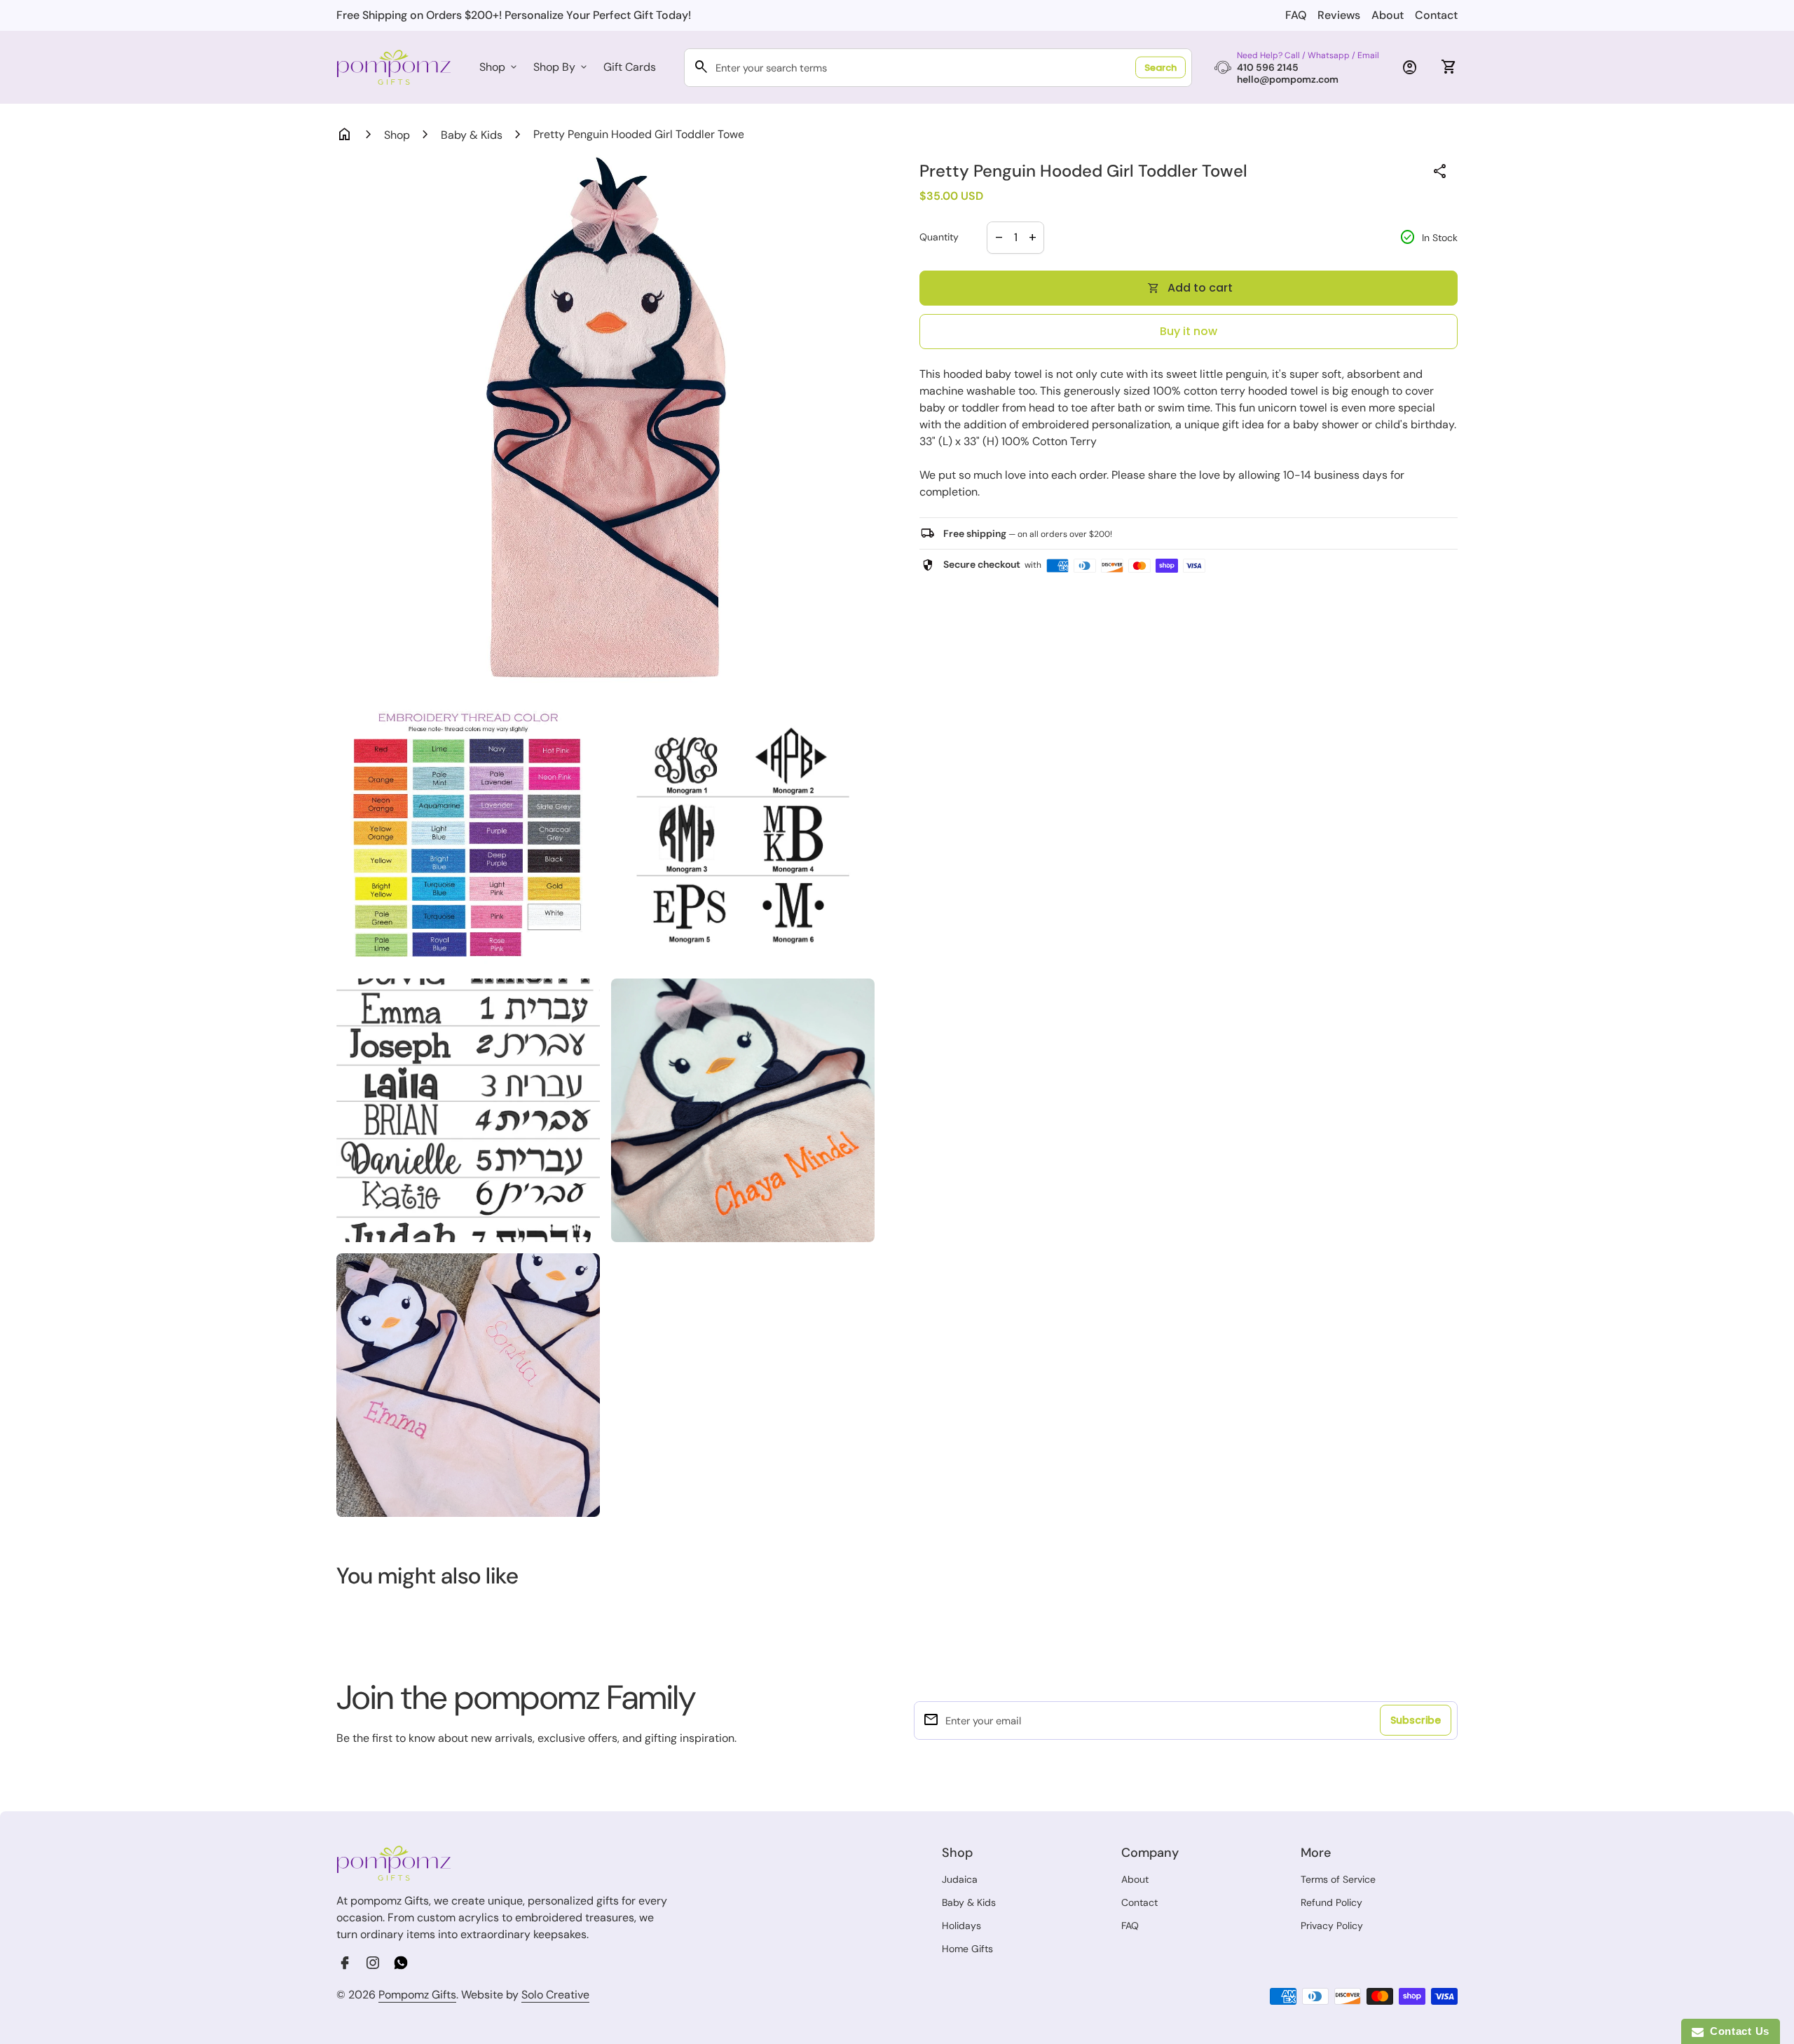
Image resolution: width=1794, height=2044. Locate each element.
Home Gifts (967, 1949)
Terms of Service (1338, 1879)
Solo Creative (555, 1995)
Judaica (960, 1879)
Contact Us (1737, 2031)
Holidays (961, 1926)
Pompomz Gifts (417, 1995)
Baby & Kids (472, 135)
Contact (1436, 15)
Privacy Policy (1332, 1926)
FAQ (1296, 15)
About (1388, 15)
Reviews (1339, 15)
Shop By (561, 67)
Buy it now (1189, 331)
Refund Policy (1331, 1902)
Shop (499, 67)
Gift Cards (630, 67)
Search (1160, 68)
